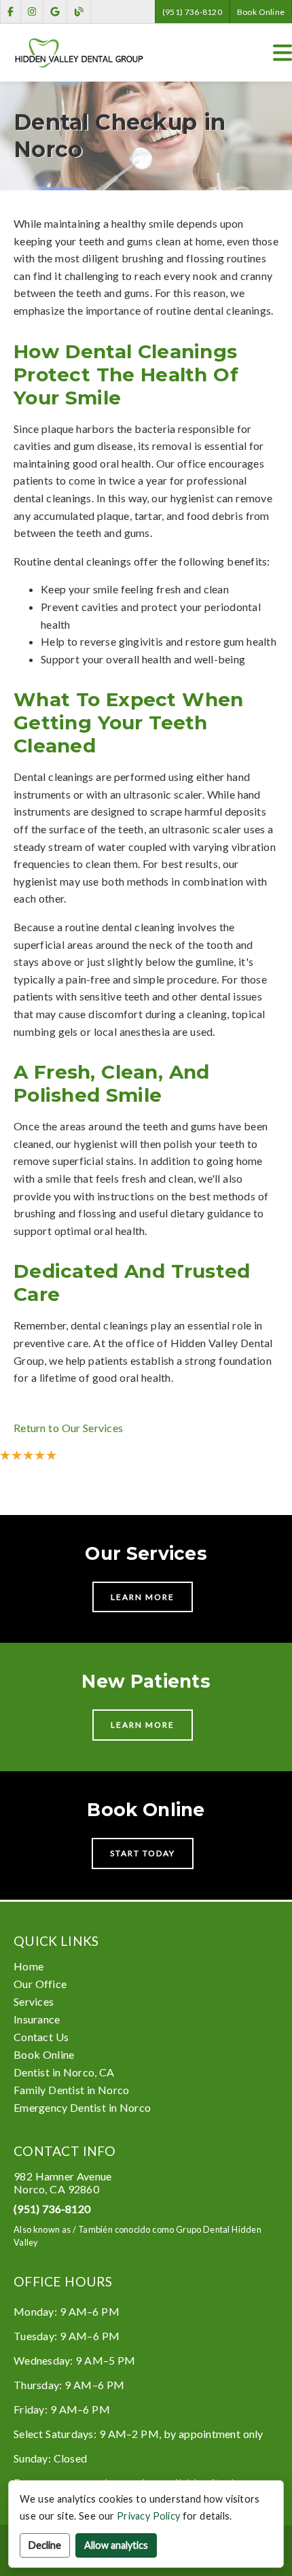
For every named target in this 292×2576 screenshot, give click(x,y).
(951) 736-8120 (192, 12)
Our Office (40, 1984)
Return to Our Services (68, 1428)
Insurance (37, 2019)
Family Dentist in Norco (71, 2090)
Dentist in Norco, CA (64, 2072)
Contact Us (41, 2037)
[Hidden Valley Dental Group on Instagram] (32, 12)
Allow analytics (116, 2545)
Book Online (261, 12)
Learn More (143, 1597)
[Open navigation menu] (282, 53)
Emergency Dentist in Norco (82, 2107)
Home (29, 1966)
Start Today (143, 1853)
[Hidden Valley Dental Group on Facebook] (11, 12)
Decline (45, 2545)
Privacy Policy (148, 2516)
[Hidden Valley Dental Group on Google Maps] (55, 12)
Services (34, 2001)
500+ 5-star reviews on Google (107, 1455)
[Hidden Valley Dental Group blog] (79, 12)
